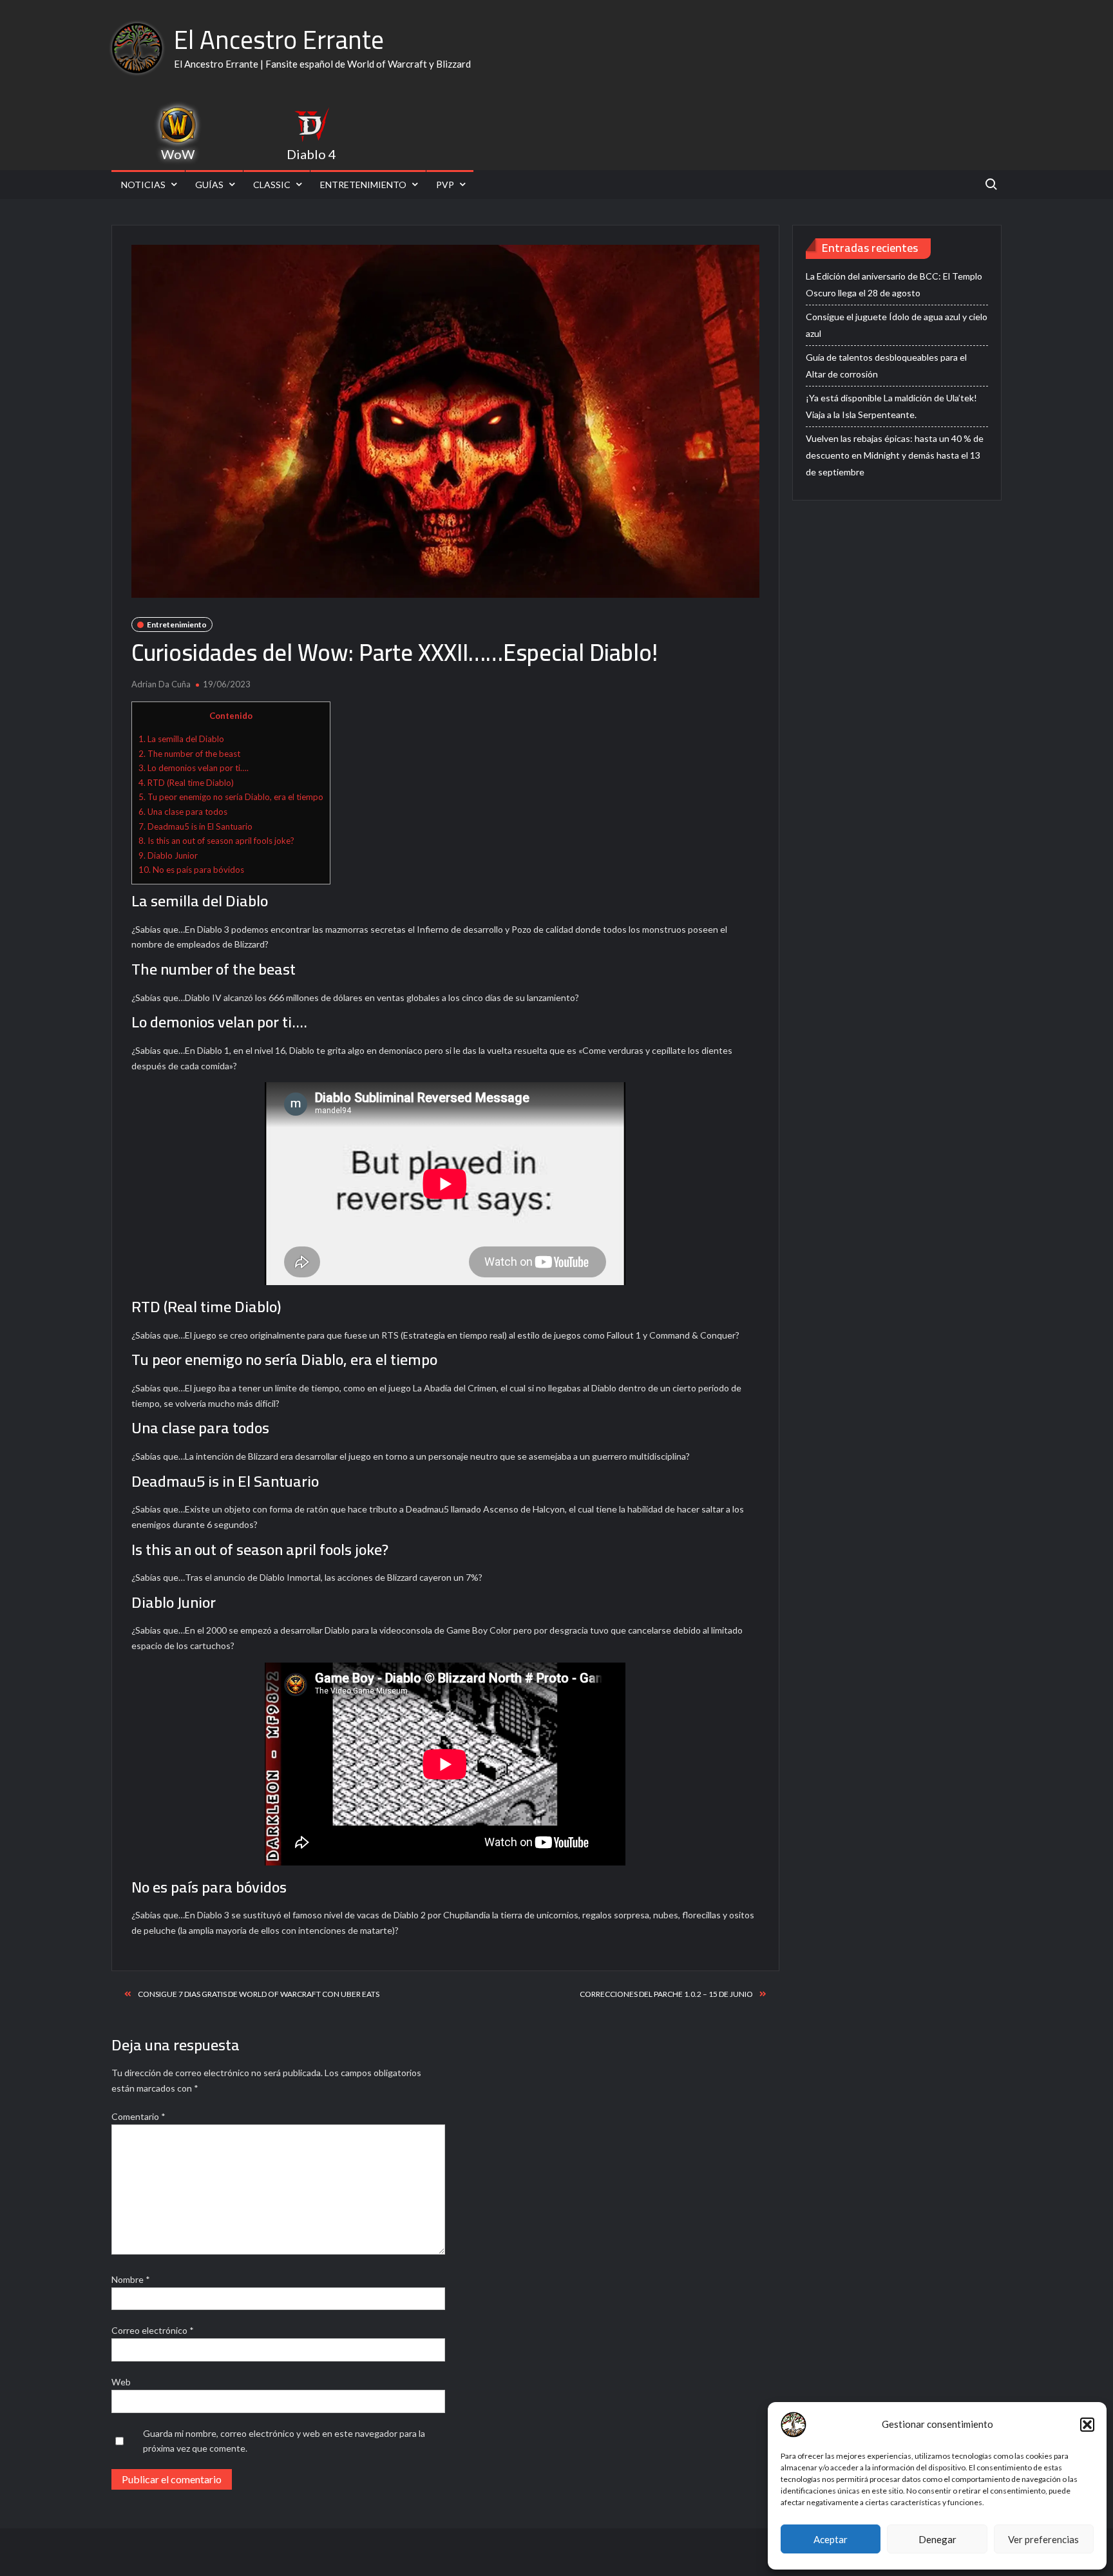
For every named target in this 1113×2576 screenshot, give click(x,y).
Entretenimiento (363, 185)
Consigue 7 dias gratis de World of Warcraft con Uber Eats (259, 1994)
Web (121, 2382)
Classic (272, 185)
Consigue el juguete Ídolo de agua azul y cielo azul (897, 325)
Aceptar (831, 2539)
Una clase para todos (183, 812)
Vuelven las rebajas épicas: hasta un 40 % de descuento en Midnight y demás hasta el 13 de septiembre (895, 455)
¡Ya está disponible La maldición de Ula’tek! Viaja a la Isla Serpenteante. (891, 406)
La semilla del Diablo (181, 739)
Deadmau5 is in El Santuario (195, 826)
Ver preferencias (1043, 2539)
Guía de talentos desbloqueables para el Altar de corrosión (886, 366)
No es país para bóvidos (191, 870)
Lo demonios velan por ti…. (194, 768)
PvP (445, 185)
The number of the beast (189, 754)
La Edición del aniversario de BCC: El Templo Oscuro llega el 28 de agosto (894, 284)
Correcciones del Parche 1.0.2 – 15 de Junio (666, 1994)
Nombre (131, 2279)
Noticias (143, 185)
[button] (1087, 2425)
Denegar (937, 2539)
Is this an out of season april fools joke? (216, 841)
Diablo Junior (168, 855)
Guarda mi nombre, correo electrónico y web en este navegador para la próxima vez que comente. (284, 2441)
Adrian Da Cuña (161, 684)
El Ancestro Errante (279, 40)
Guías (209, 185)
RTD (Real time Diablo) (186, 783)
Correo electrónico (153, 2330)
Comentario (138, 2116)
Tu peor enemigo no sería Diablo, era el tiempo (231, 797)
